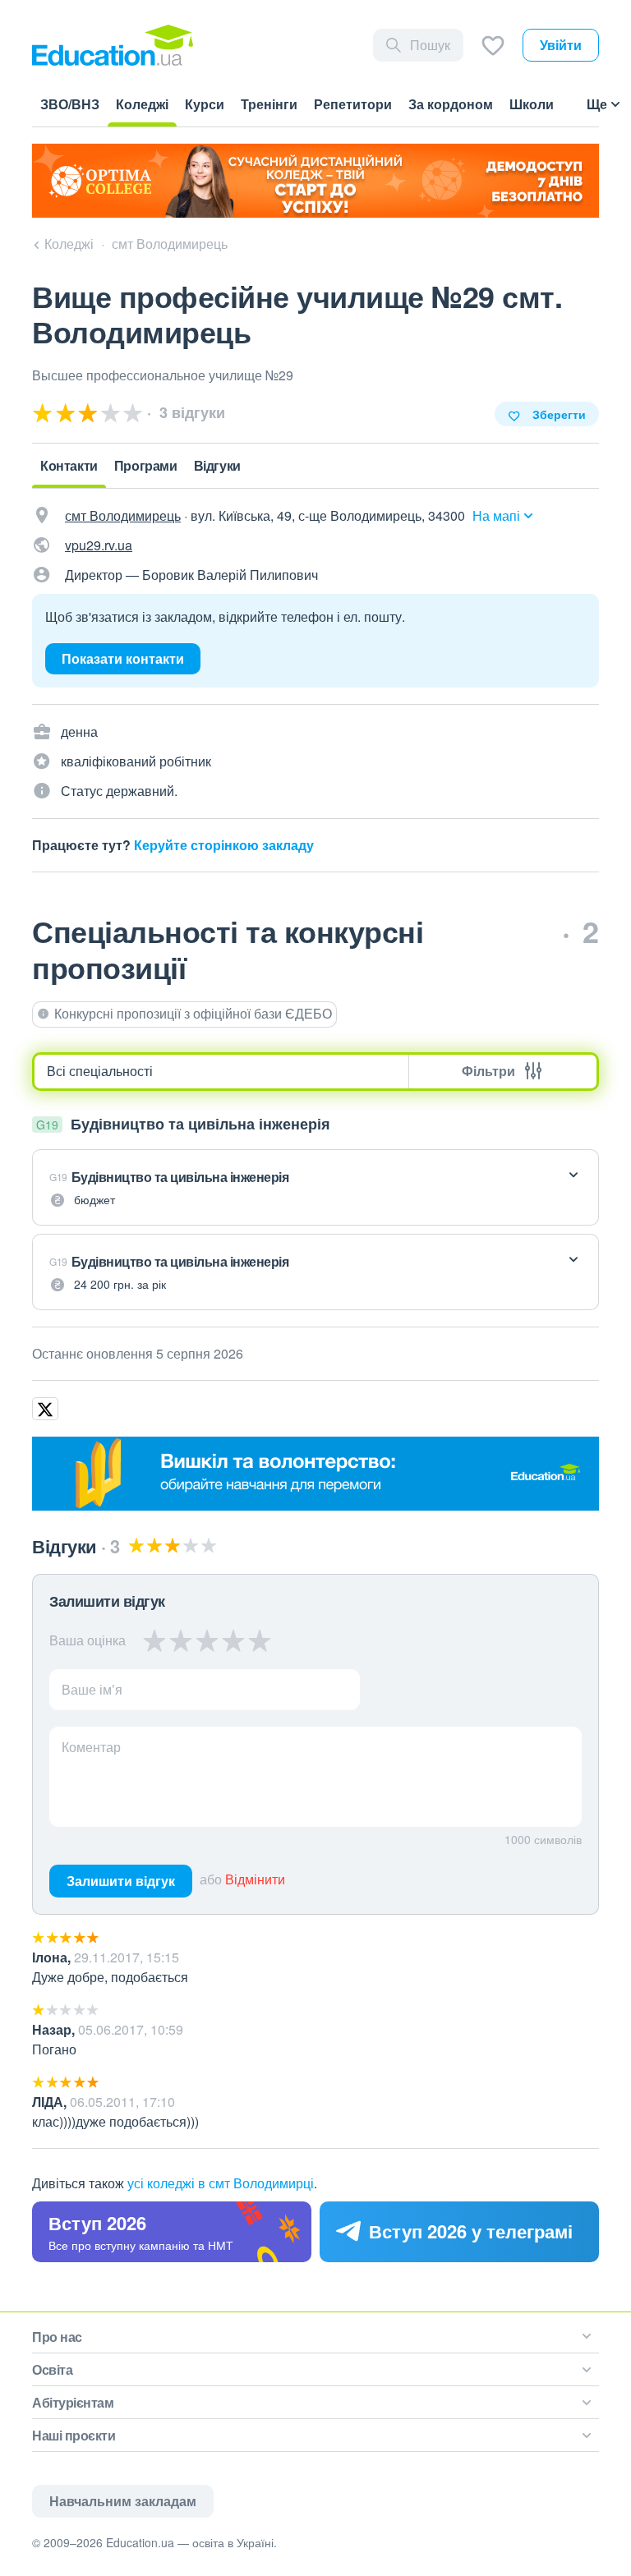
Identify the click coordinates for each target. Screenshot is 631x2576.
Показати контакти (123, 658)
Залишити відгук (121, 1881)
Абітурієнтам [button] (73, 2402)
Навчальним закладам (123, 2501)
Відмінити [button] (255, 1879)
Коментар (91, 1747)
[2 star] (181, 1640)
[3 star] (207, 1640)
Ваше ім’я (92, 1689)
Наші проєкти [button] (74, 2435)
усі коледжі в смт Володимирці (221, 2183)
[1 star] (155, 1640)
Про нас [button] (57, 2337)
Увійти (561, 45)
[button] (315, 1187)
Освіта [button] (52, 2369)
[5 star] (259, 1640)
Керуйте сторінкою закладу (224, 845)
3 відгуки (190, 412)
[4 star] (233, 1640)
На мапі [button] (496, 515)
